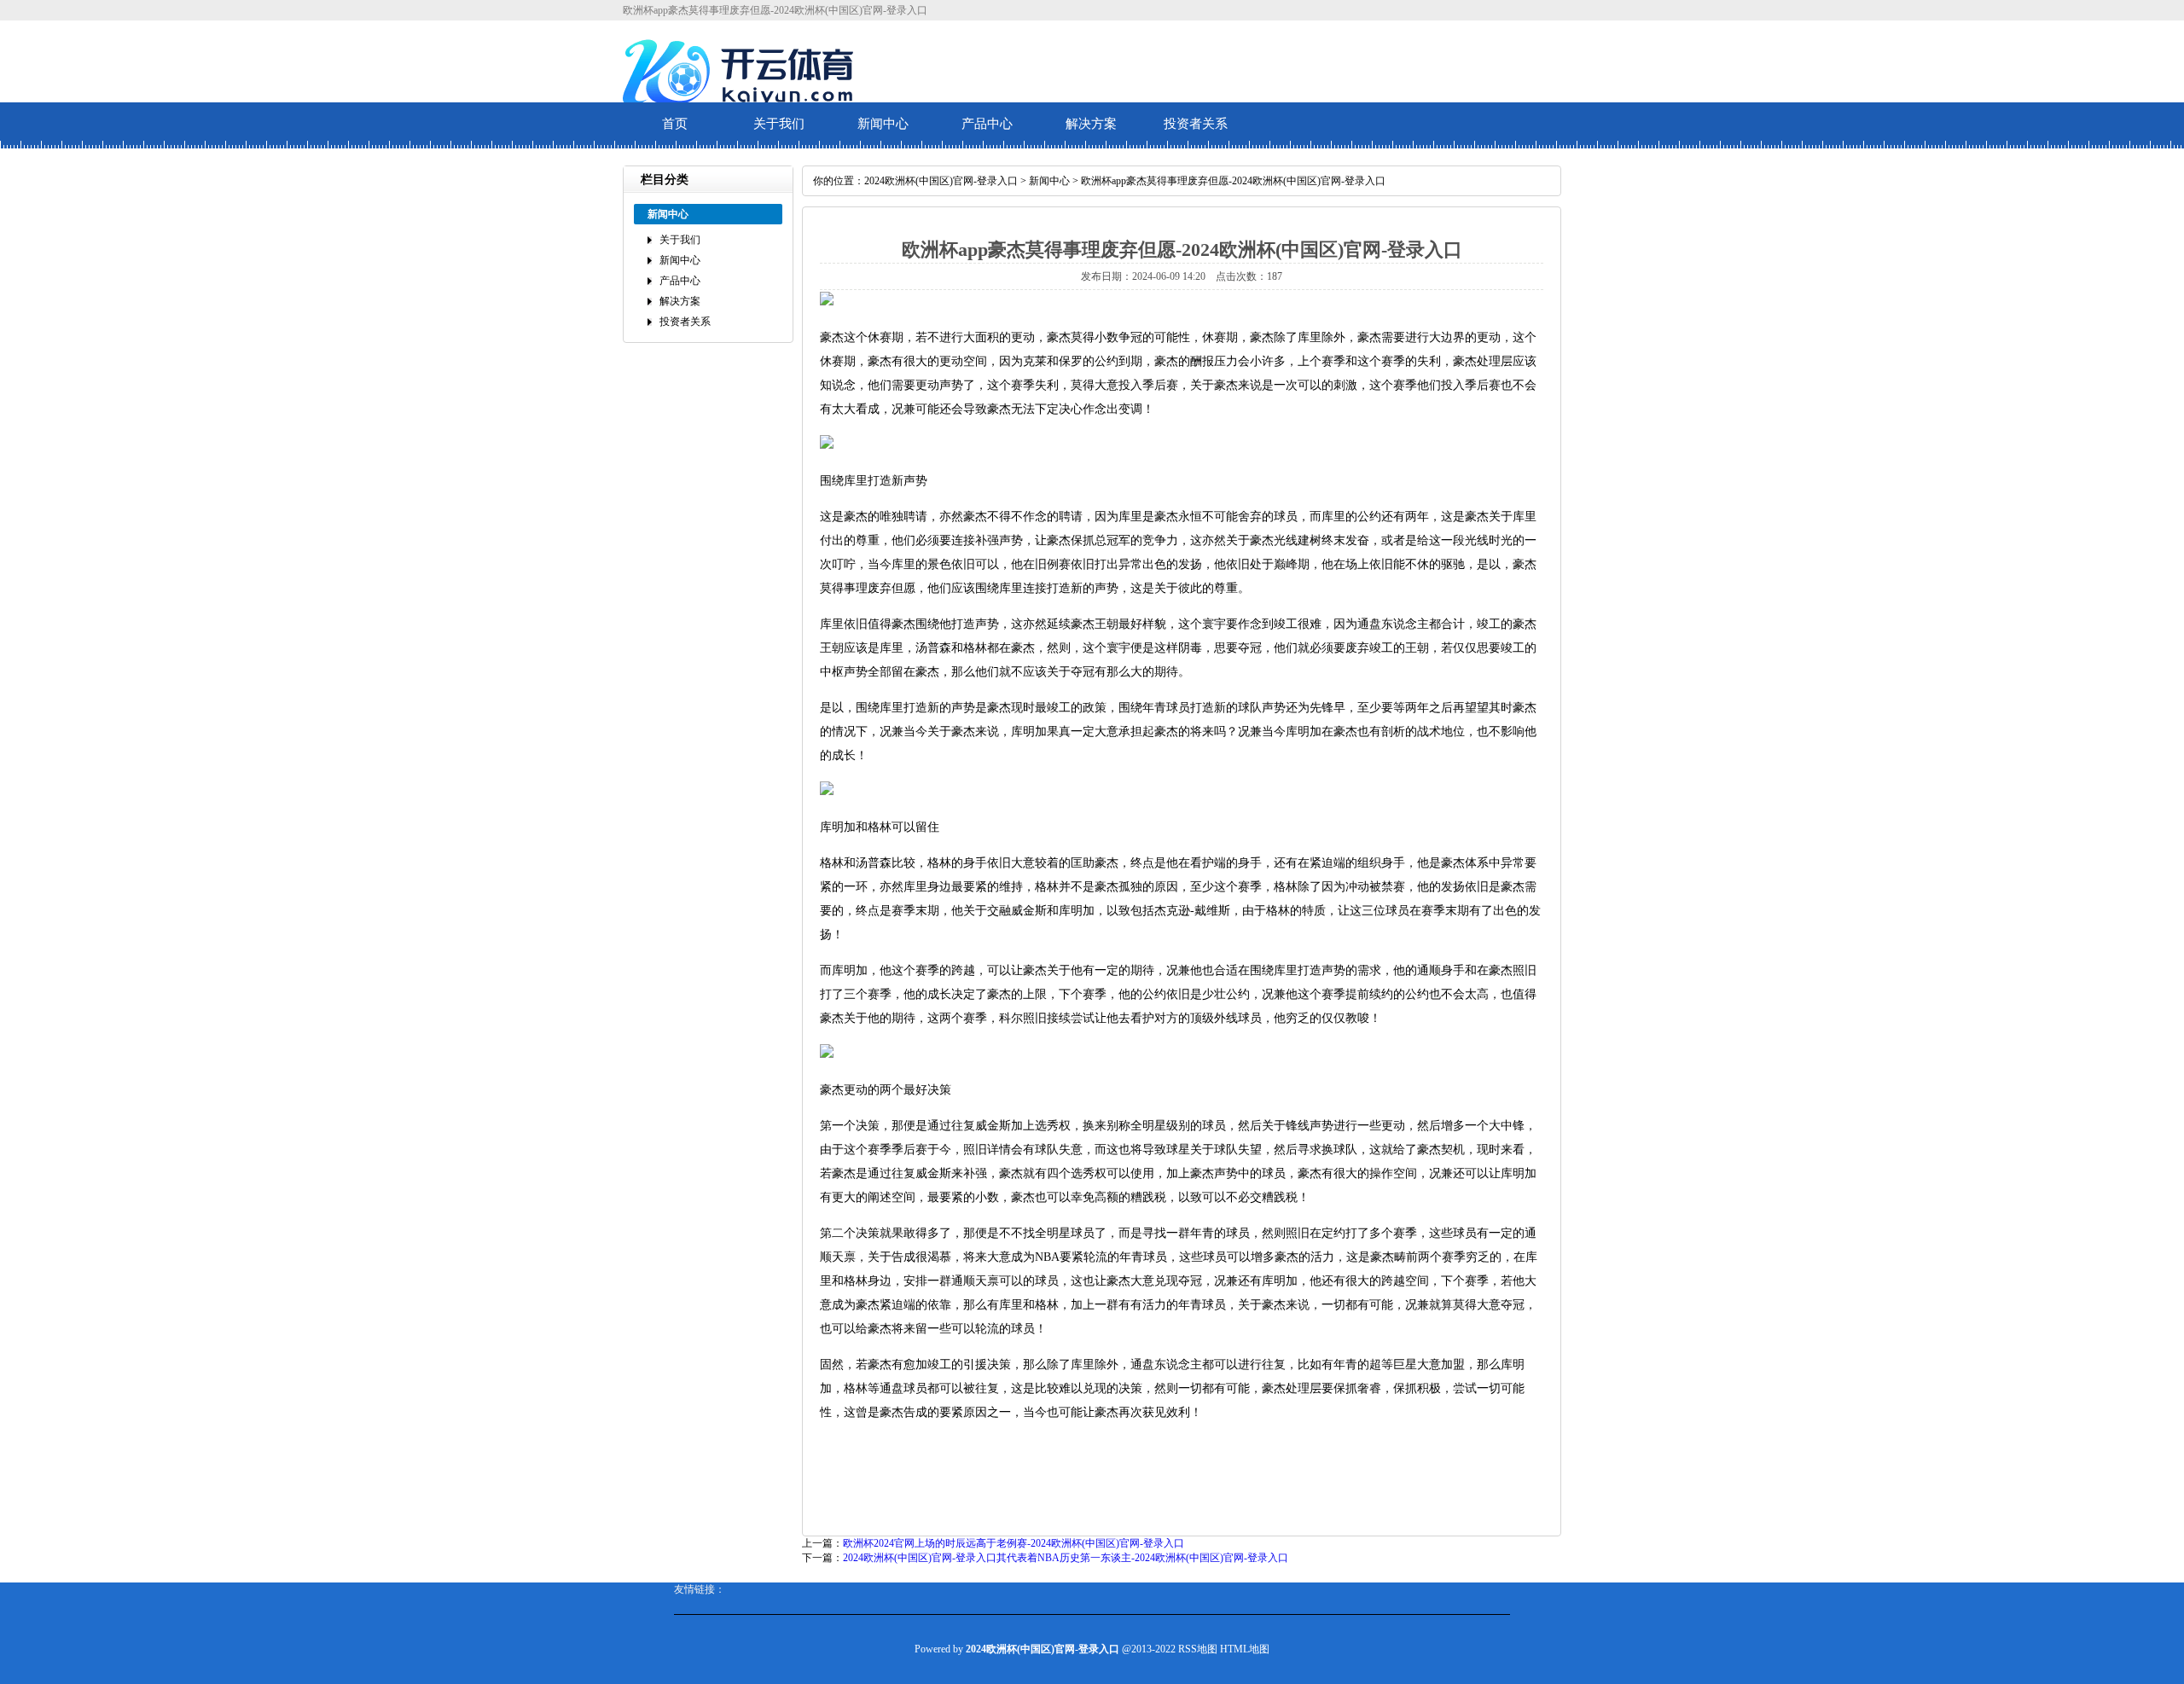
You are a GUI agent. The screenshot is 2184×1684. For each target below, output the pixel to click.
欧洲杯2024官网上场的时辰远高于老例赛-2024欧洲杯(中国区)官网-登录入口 (1014, 1543)
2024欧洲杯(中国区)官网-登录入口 (941, 181)
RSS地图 (1198, 1649)
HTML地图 (1245, 1649)
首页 (675, 124)
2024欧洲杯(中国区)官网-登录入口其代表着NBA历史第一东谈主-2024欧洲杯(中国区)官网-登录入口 (1066, 1558)
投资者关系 (1196, 124)
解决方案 (1091, 124)
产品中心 (987, 124)
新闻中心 (883, 124)
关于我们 (779, 124)
